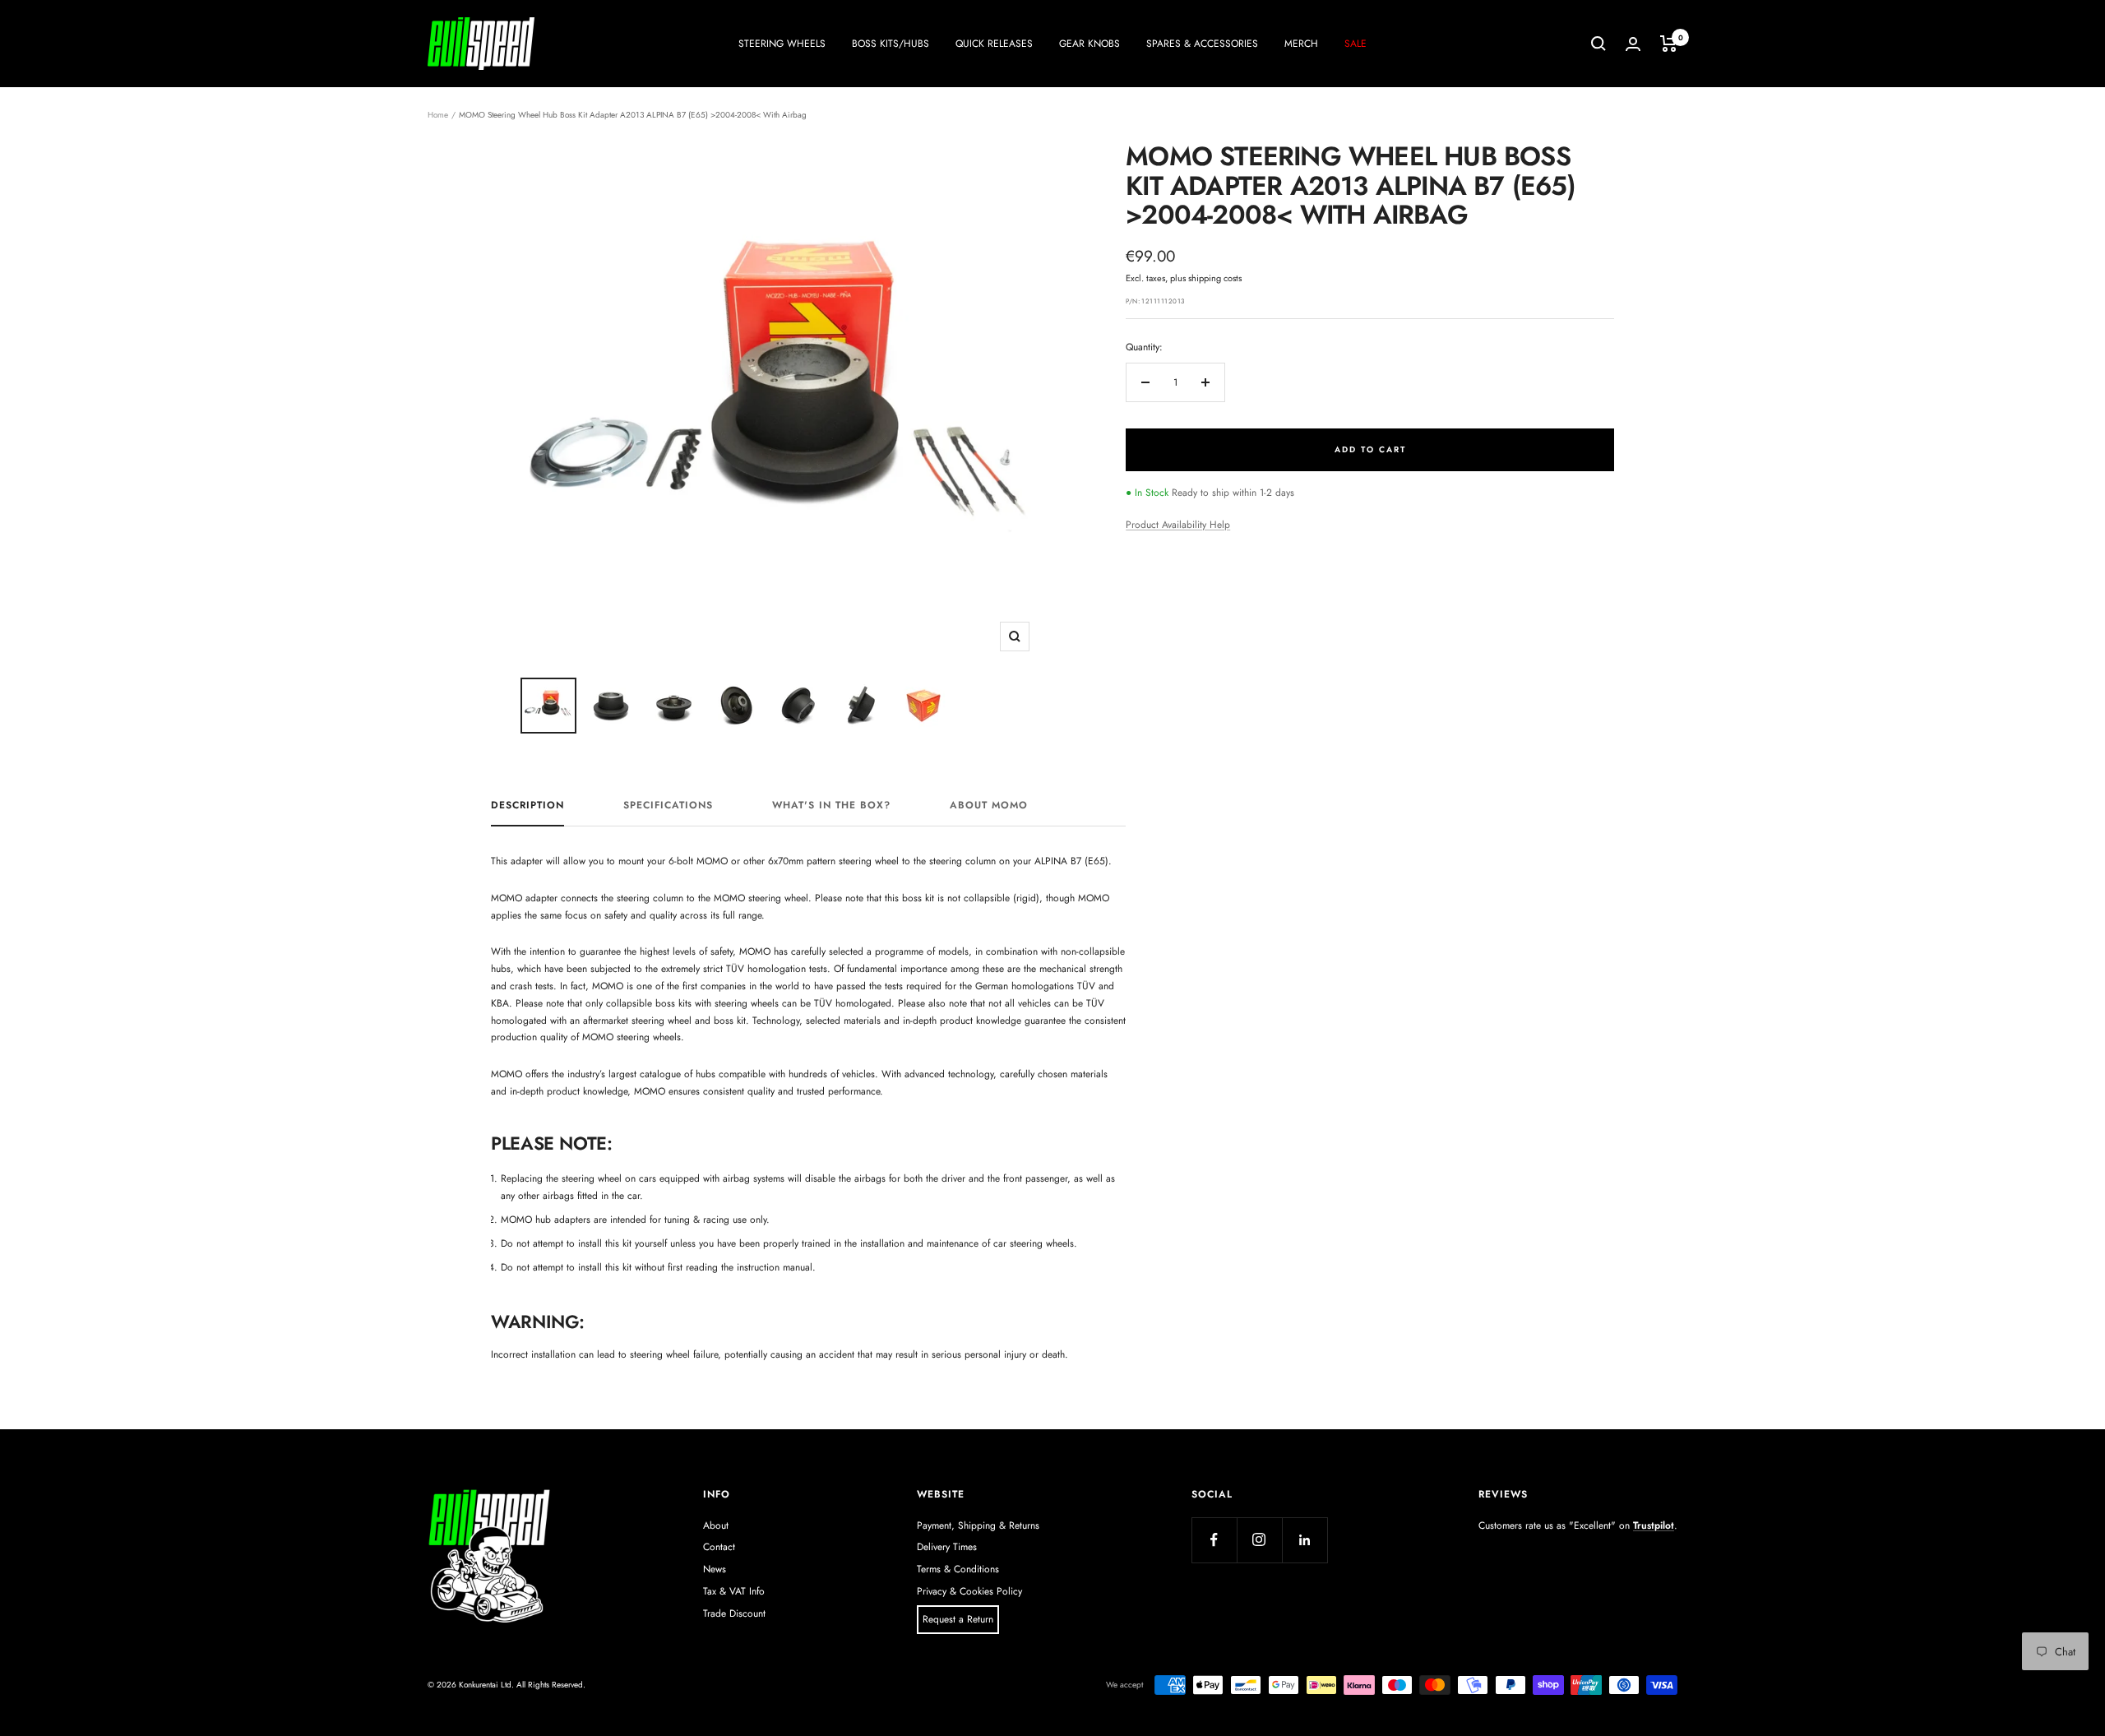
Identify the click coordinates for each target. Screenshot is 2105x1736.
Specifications (668, 806)
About (716, 1525)
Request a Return (958, 1619)
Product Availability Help (1178, 525)
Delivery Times (947, 1547)
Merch (1301, 44)
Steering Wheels (782, 44)
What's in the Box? (831, 806)
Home (438, 115)
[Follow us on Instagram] (1259, 1540)
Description (527, 806)
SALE (1356, 44)
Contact (719, 1547)
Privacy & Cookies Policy (969, 1591)
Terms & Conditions (958, 1569)
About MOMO (989, 806)
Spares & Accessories (1202, 44)
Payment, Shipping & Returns (978, 1525)
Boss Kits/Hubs (891, 44)
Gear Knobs (1090, 44)
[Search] (1598, 44)
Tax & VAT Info (734, 1591)
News (715, 1569)
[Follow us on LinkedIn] (1305, 1540)
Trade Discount (734, 1613)
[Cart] (1669, 44)
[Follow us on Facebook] (1214, 1540)
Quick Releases (994, 44)
